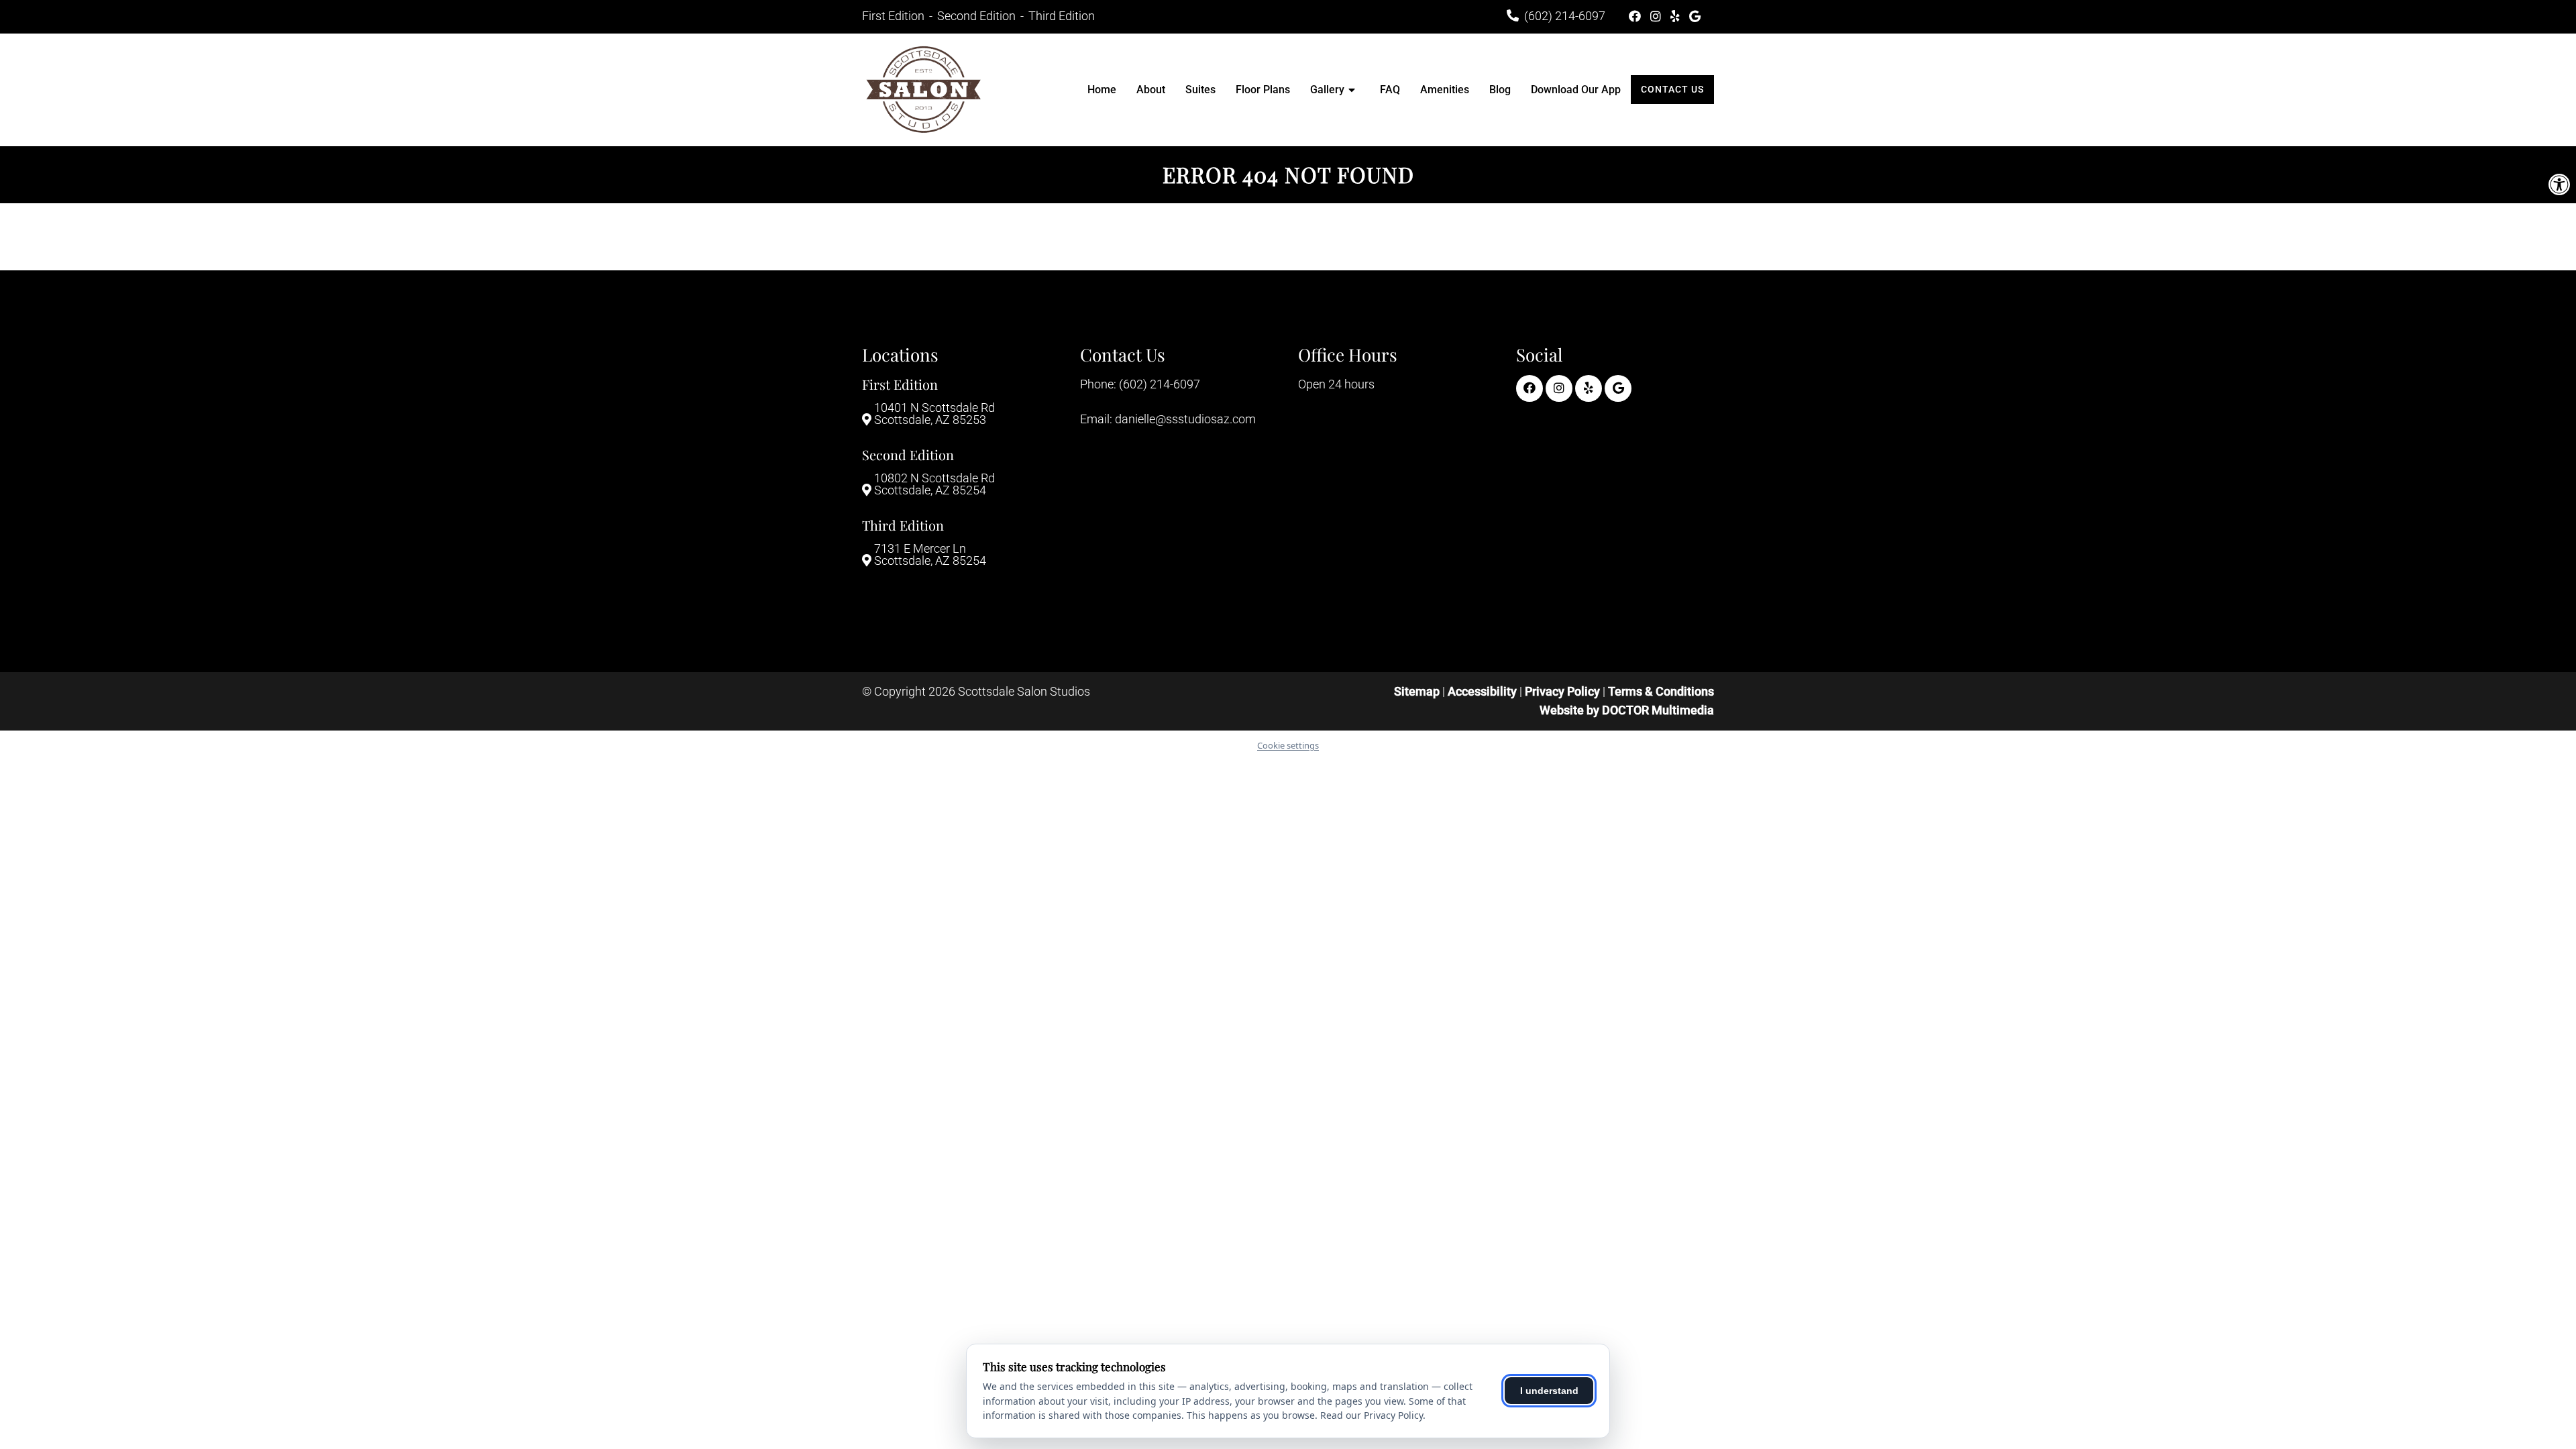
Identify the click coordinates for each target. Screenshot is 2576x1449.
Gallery (1327, 90)
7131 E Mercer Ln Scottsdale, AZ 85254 (930, 555)
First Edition (895, 16)
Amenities (1445, 90)
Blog (1500, 90)
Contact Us (1672, 89)
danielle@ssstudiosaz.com (1185, 419)
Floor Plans (1263, 90)
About (1151, 90)
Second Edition (978, 16)
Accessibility (1482, 691)
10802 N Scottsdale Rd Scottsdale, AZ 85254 (934, 484)
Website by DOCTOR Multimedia (1627, 710)
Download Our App (1576, 90)
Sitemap (1417, 691)
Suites (1200, 90)
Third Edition (1062, 16)
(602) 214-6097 (1565, 16)
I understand (1549, 1391)
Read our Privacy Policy (1372, 1415)
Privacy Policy (1564, 691)
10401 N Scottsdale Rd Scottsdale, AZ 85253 (934, 414)
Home (1102, 90)
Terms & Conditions (1661, 691)
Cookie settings (1288, 745)
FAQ (1390, 90)
